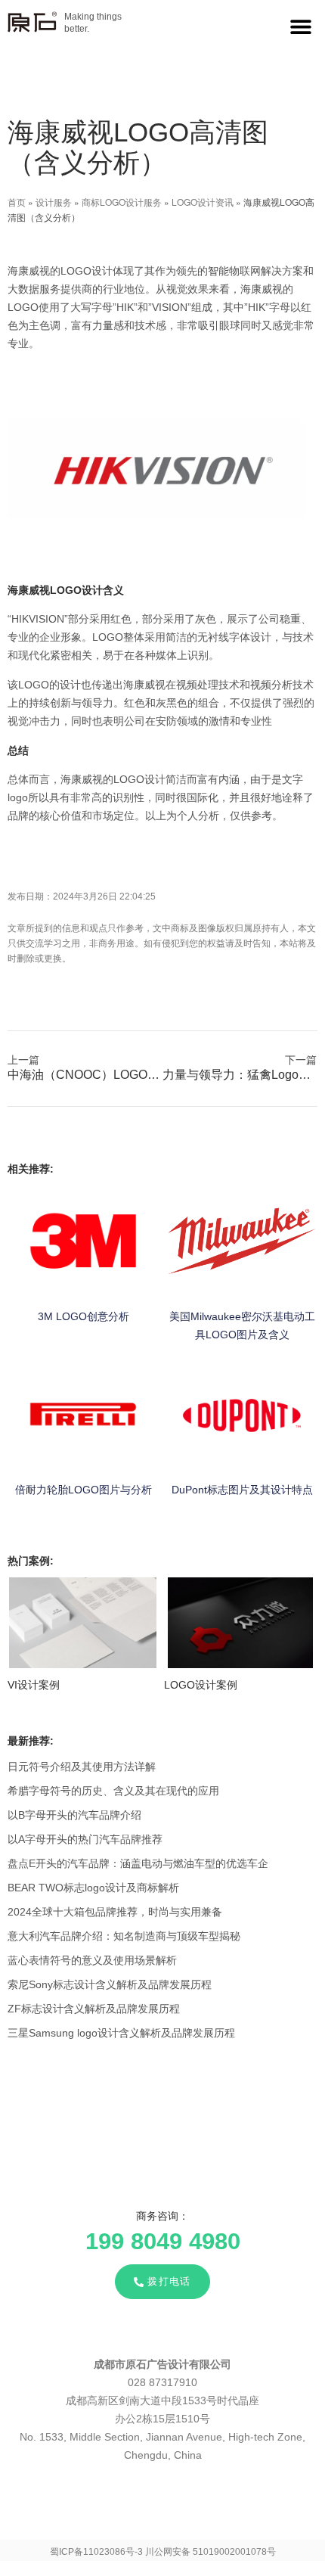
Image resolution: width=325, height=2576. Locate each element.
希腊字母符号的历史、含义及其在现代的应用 (113, 1791)
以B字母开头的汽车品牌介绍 (74, 1815)
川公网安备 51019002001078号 (210, 2552)
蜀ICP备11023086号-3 (96, 2552)
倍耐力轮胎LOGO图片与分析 (84, 1490)
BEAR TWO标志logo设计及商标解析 (93, 1888)
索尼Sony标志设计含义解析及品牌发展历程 (110, 1984)
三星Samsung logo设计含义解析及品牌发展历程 (121, 2033)
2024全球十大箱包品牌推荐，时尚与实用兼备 (115, 1912)
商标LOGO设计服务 (122, 202)
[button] (300, 26)
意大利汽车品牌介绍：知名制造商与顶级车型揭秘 (124, 1936)
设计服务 (54, 202)
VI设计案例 (34, 1685)
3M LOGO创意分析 (84, 1316)
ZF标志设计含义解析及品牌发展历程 (94, 2009)
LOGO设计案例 (201, 1685)
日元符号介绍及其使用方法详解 (82, 1767)
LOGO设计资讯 (203, 202)
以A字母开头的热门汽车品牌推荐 (85, 1839)
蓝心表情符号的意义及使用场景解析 (92, 1960)
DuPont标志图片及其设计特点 (242, 1490)
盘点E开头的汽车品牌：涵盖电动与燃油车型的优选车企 (138, 1863)
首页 (17, 202)
